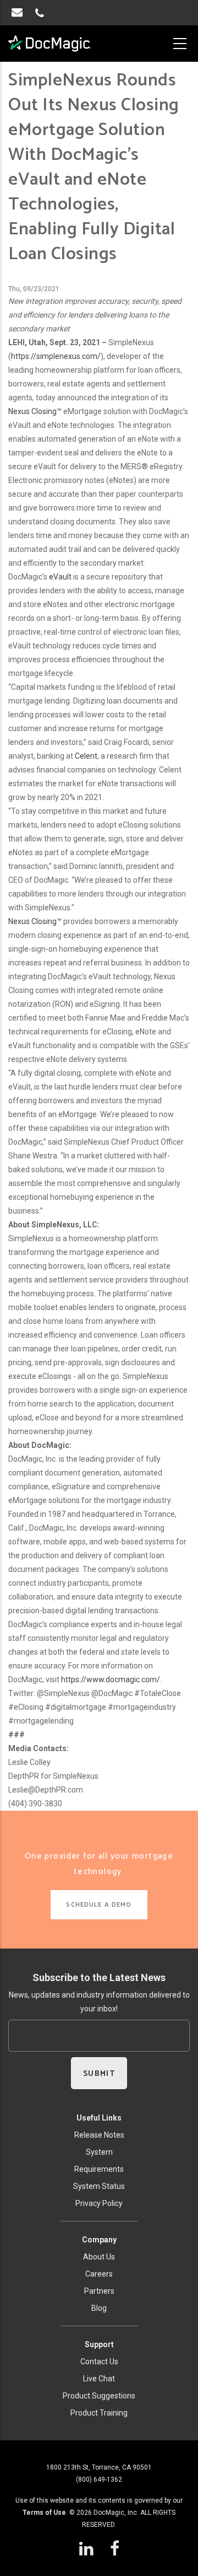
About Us (99, 2257)
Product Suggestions (99, 2396)
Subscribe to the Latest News (99, 1977)
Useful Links (99, 2118)
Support (99, 2344)
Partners (99, 2291)
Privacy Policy (99, 2203)
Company (99, 2240)
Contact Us (99, 2362)
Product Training (99, 2413)
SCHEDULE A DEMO (99, 1905)
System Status (99, 2186)
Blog (99, 2308)
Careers (99, 2274)
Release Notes (99, 2135)
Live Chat (99, 2379)
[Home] (50, 44)
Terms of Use (44, 2513)
